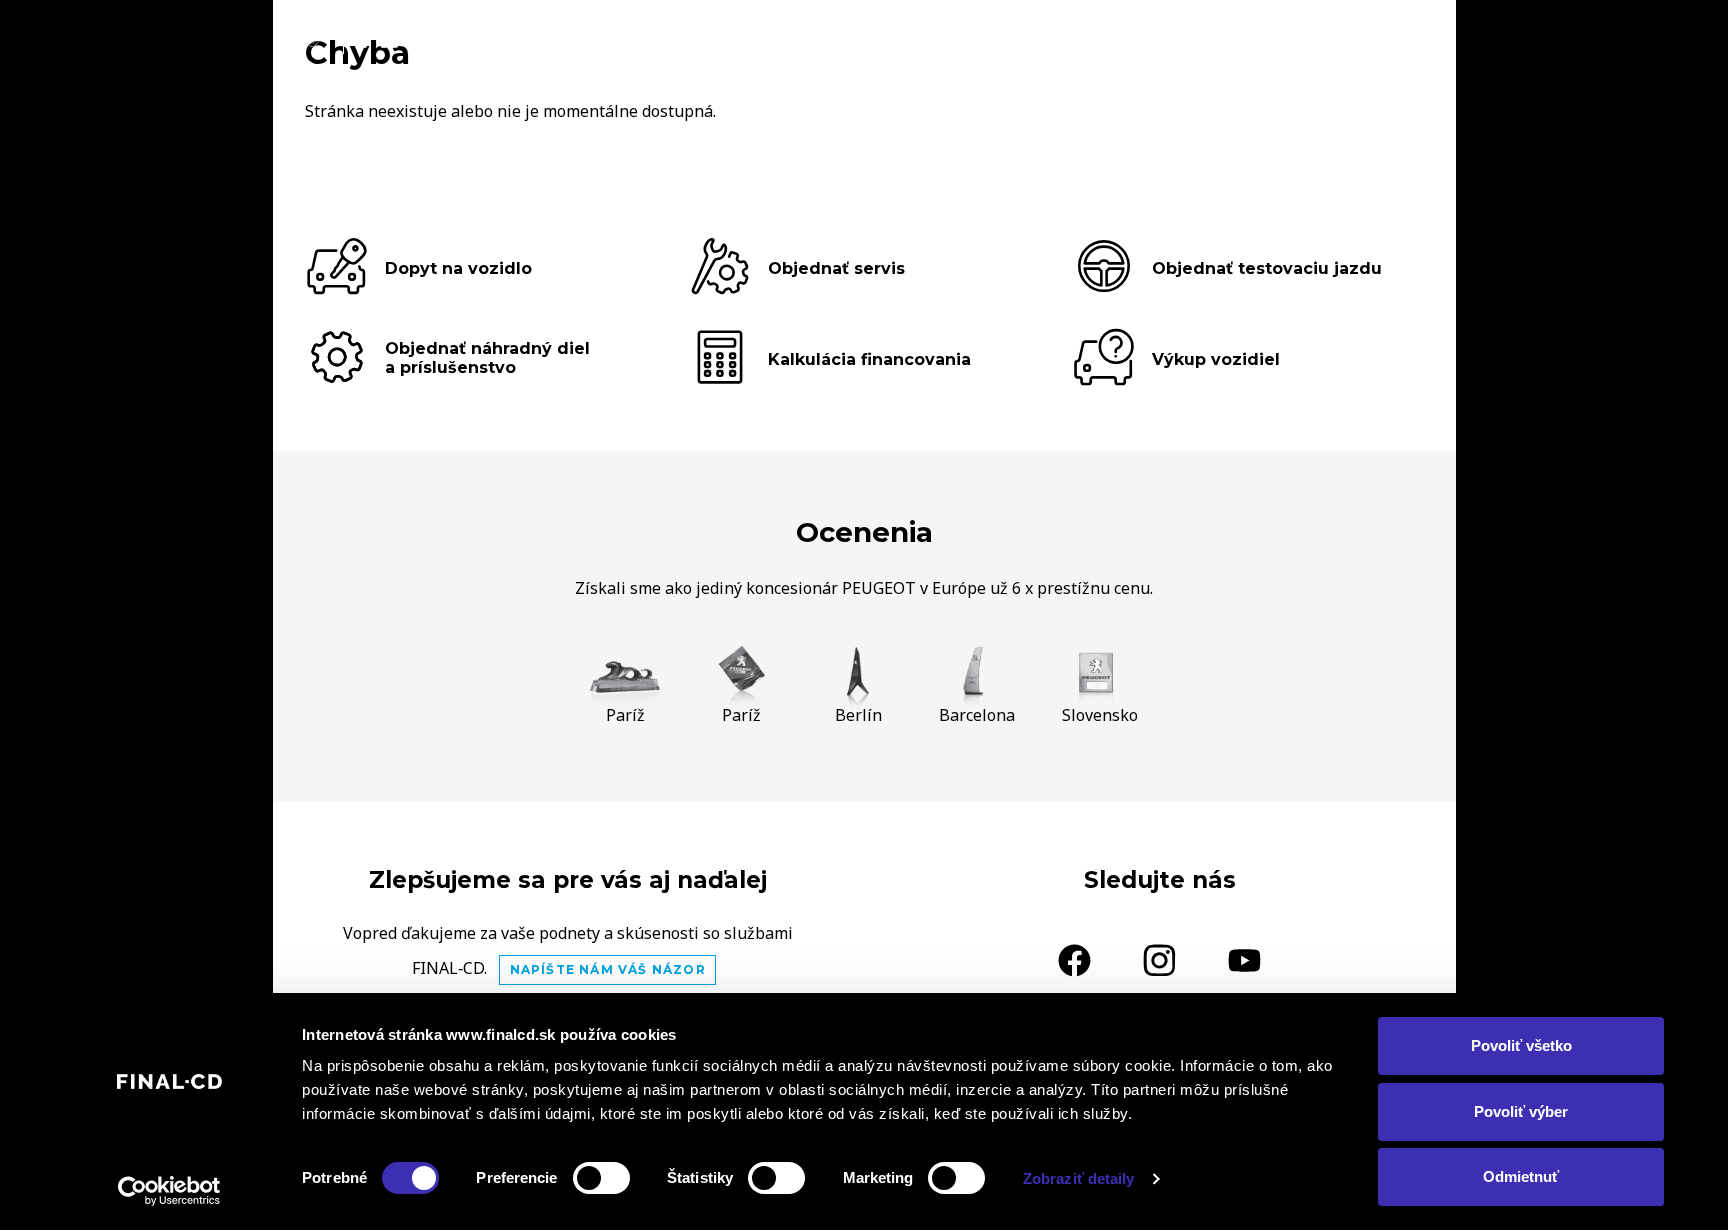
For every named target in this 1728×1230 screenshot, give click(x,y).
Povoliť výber (1521, 1111)
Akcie (1206, 36)
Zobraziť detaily (1079, 1178)
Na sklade (1103, 36)
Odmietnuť (1521, 1176)
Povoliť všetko (1521, 1045)
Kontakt (1392, 36)
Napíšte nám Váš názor (608, 969)
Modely (989, 36)
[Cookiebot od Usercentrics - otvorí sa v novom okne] (169, 1191)
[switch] (601, 1178)
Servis (1291, 36)
